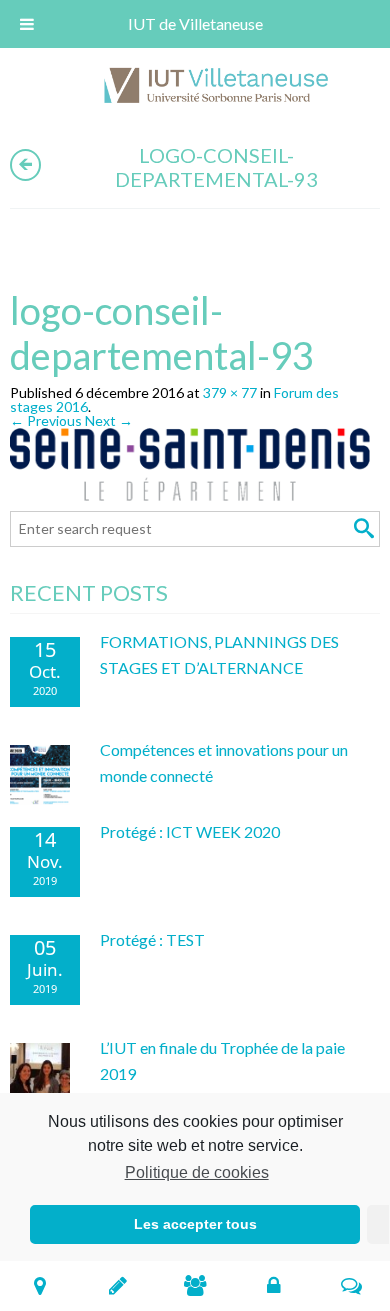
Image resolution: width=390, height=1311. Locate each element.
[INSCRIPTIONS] (117, 1285)
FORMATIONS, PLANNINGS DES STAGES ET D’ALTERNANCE (219, 654)
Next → (109, 420)
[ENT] (273, 1285)
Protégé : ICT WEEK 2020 (190, 831)
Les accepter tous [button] (195, 1224)
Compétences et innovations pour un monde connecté (224, 762)
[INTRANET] (351, 1285)
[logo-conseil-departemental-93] (195, 467)
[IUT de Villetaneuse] (223, 88)
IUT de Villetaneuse (195, 23)
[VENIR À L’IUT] (39, 1285)
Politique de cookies (196, 1172)
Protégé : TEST (152, 939)
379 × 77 (230, 392)
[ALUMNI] (195, 1285)
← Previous (46, 420)
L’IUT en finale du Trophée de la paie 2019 (222, 1060)
